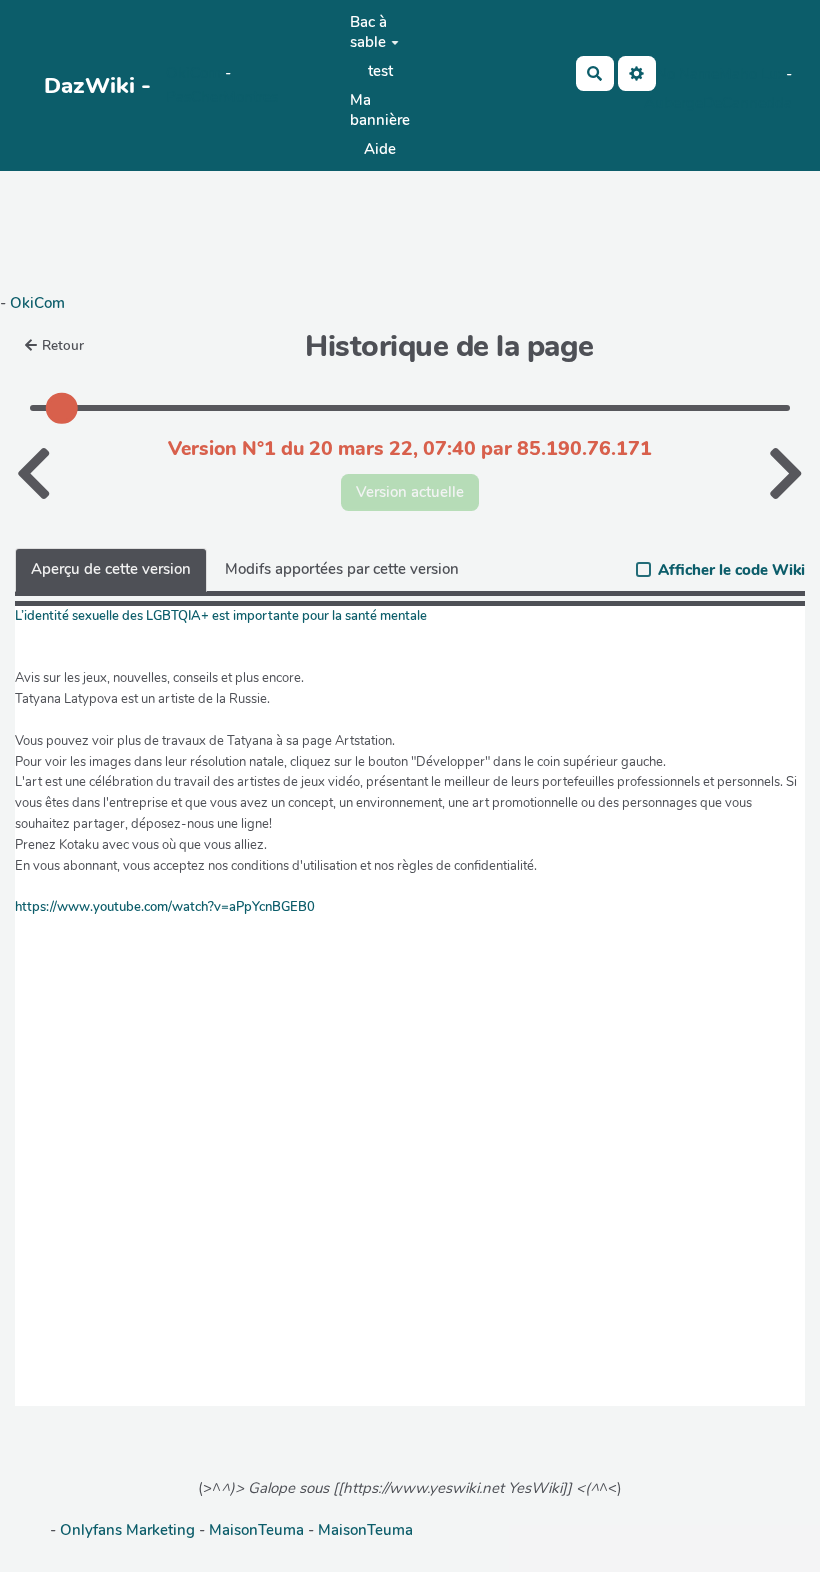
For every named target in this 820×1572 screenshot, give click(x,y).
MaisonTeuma (258, 1530)
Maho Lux (752, 74)
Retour (63, 345)
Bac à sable (368, 32)
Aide (380, 149)
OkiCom (195, 73)
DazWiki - (97, 85)
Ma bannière (380, 110)
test (380, 71)
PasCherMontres (222, 97)
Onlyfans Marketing (129, 1530)
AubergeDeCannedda (718, 103)
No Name (687, 74)
